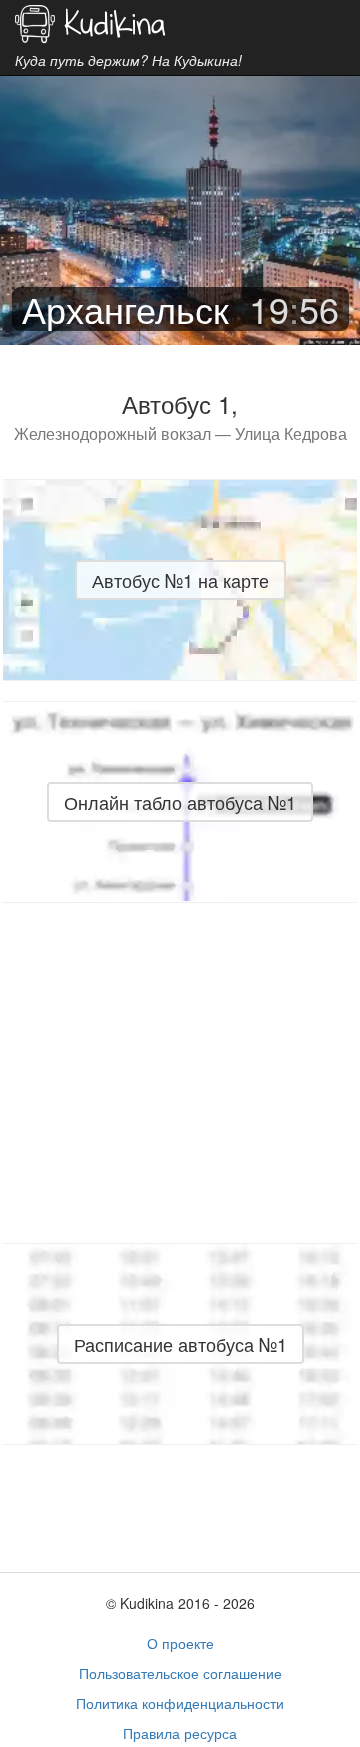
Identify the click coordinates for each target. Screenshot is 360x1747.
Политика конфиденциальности (180, 1703)
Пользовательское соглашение (180, 1673)
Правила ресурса (180, 1733)
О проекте (180, 1643)
